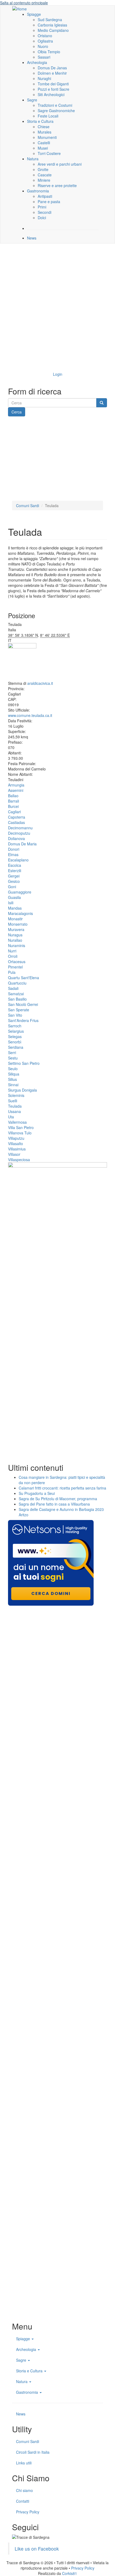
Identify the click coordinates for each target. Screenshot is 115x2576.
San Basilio (17, 999)
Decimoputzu (19, 833)
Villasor (14, 1154)
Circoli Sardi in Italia (33, 2452)
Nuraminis (17, 945)
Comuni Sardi (28, 506)
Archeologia (37, 62)
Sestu (13, 1058)
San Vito (15, 1015)
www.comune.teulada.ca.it (30, 715)
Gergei (14, 876)
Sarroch (15, 1026)
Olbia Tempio (49, 52)
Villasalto (16, 1143)
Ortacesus (17, 962)
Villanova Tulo (20, 1133)
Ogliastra (45, 41)
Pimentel (15, 967)
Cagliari (14, 812)
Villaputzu (16, 1138)
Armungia (16, 785)
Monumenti (47, 137)
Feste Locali (48, 116)
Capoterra (17, 817)
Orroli (13, 956)
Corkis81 (70, 2573)
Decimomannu (20, 828)
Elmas (13, 854)
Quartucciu (17, 983)
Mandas (15, 908)
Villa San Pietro (21, 1127)
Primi (42, 207)
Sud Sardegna (50, 20)
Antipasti (45, 196)
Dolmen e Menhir (52, 73)
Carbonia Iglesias (52, 25)
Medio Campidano (53, 30)
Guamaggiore (20, 892)
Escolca (15, 865)
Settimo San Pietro (24, 1063)
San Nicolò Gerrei (23, 1004)
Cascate (45, 175)
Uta (11, 1117)
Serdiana (16, 1047)
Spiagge (34, 14)
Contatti (23, 2501)
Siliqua (14, 1074)
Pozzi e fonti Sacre (53, 89)
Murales (45, 132)
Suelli (13, 1101)
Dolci (42, 218)
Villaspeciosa (19, 1160)
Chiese (44, 127)
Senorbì (15, 1042)
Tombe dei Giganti (53, 84)
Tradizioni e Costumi (55, 105)
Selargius (16, 1031)
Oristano (45, 36)
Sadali (13, 988)
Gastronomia (38, 191)
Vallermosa (17, 1122)
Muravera (16, 929)
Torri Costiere (49, 153)
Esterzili (15, 871)
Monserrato (18, 924)
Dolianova (16, 838)
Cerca (17, 412)
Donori (14, 849)
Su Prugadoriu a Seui (37, 1493)
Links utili (24, 2463)
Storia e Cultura (40, 121)
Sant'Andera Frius (23, 1020)
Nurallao (15, 940)
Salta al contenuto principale (24, 3)
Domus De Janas (52, 68)
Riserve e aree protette (57, 185)
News (32, 238)
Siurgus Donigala (22, 1090)
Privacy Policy (28, 2512)
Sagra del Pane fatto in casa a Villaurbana (54, 1504)
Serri (12, 1053)
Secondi (45, 212)
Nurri (12, 951)
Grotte (43, 169)
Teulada (15, 1106)
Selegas (15, 1036)
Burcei (13, 806)
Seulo (13, 1069)
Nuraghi (44, 78)
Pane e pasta (49, 202)
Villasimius (17, 1149)
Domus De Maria (22, 844)
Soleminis (16, 1095)
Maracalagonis (20, 913)
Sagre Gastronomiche (56, 111)
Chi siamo (24, 2490)
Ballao (13, 796)
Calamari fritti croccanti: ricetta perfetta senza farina (62, 1488)
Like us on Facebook (37, 2549)
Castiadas (16, 822)
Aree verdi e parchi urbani (60, 164)
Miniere (44, 180)
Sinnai (13, 1085)
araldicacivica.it (40, 683)
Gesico (14, 881)
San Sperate (19, 1010)
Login (58, 374)
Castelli (44, 143)
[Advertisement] (57, 306)
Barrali (14, 801)
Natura (33, 159)
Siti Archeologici (51, 94)
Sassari (44, 57)
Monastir (15, 919)
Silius (12, 1079)
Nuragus (15, 935)
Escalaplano (18, 860)
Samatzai (16, 994)
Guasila (14, 897)
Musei (43, 148)
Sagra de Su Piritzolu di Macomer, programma (58, 1499)
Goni (12, 887)
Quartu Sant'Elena (24, 978)
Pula (12, 972)
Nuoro (43, 46)
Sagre (32, 100)
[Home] (20, 8)
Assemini (16, 790)
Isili (11, 903)
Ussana (14, 1111)
